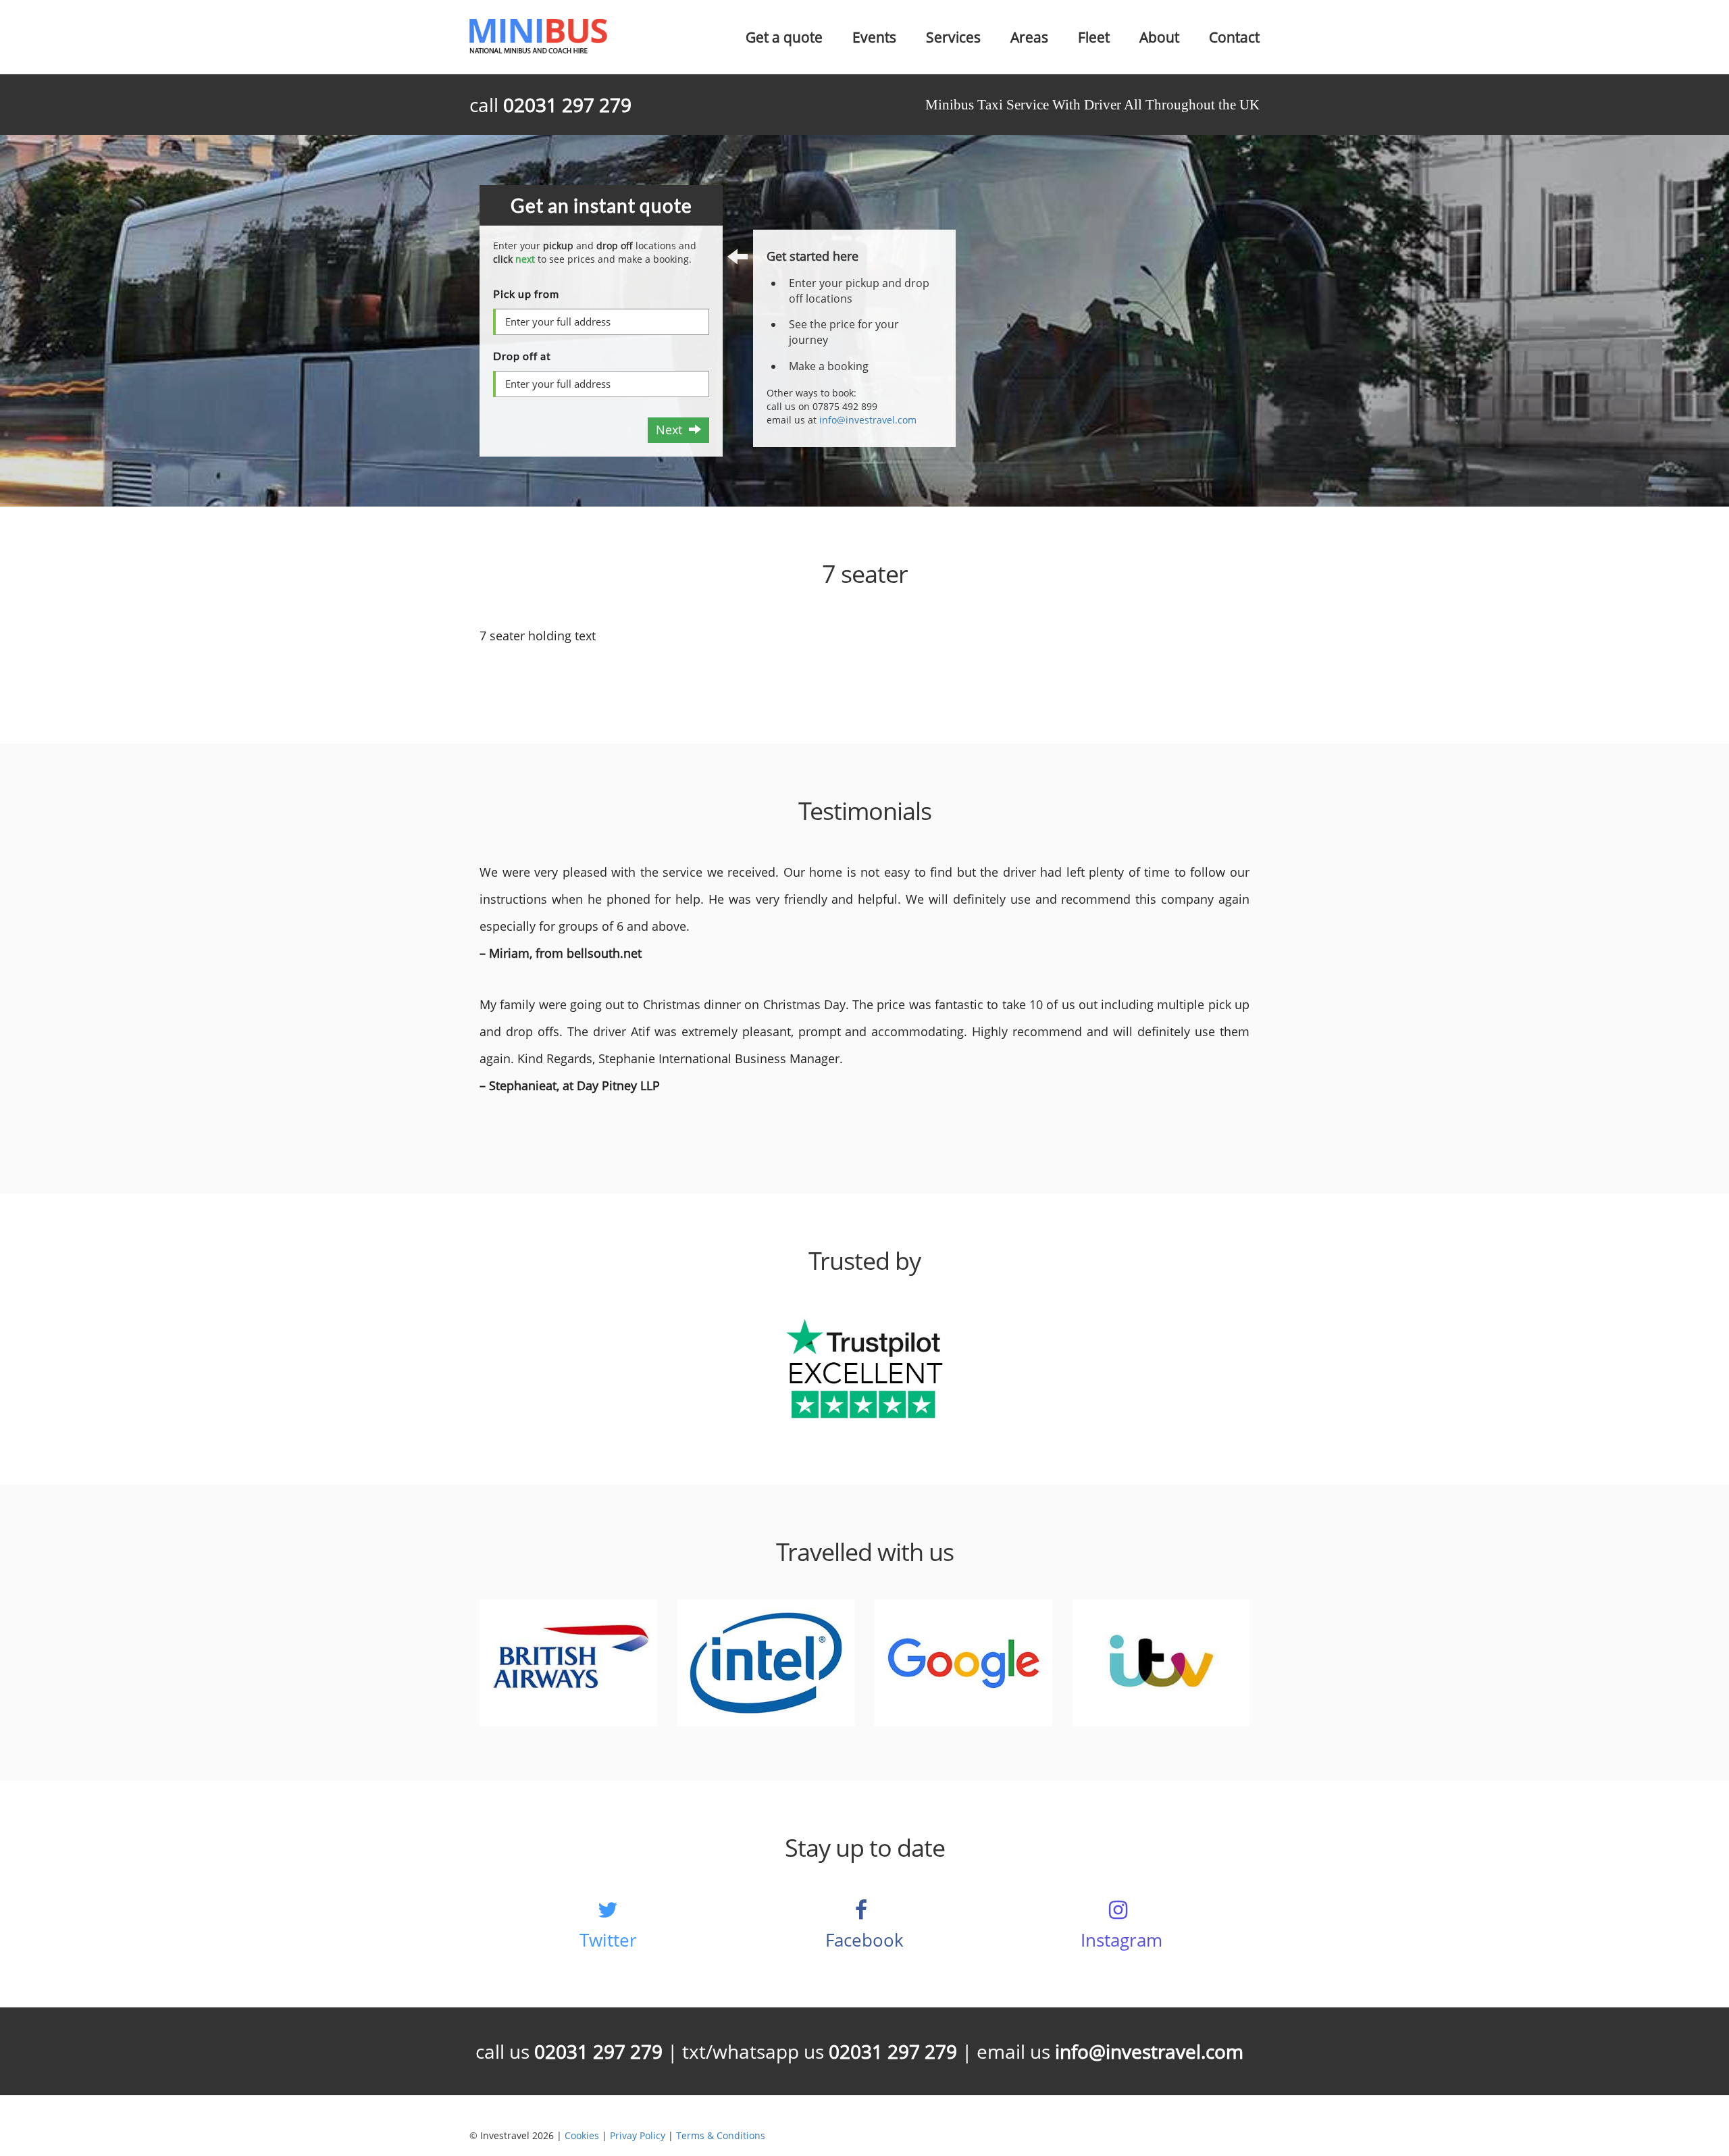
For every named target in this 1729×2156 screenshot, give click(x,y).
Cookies (582, 2135)
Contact (1234, 37)
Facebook (864, 1940)
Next (672, 430)
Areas (1029, 37)
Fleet (1094, 37)
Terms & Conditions (721, 2135)
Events (874, 37)
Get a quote (784, 37)
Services (953, 37)
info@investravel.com (868, 420)
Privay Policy (638, 2135)
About (1159, 37)
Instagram (1121, 1940)
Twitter (608, 1940)
